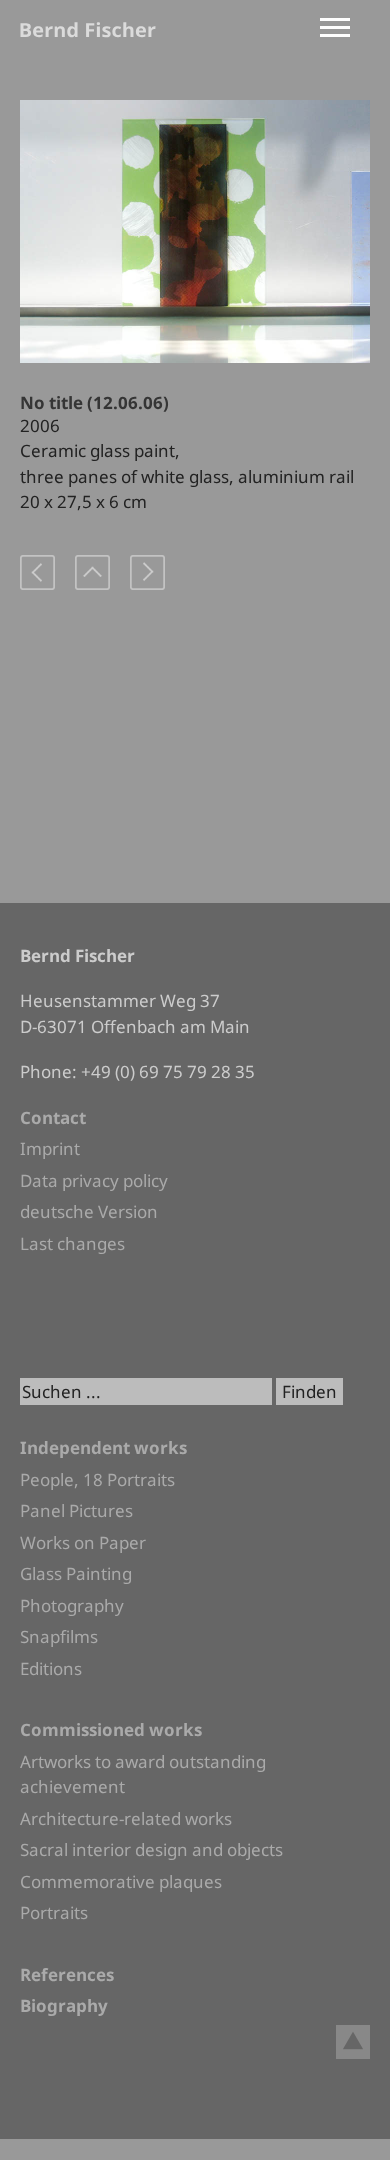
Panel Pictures (76, 1510)
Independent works (103, 1447)
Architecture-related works (126, 1818)
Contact (53, 1117)
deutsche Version (89, 1211)
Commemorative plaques (121, 1881)
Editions (51, 1668)
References (67, 1974)
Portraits (54, 1912)
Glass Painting (76, 1573)
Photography (72, 1605)
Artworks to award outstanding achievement (143, 1774)
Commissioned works (111, 1729)
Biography (64, 2005)
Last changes (72, 1243)
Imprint (50, 1148)
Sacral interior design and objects (151, 1849)
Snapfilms (59, 1636)
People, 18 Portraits (97, 1479)
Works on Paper (83, 1542)
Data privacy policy (94, 1180)
